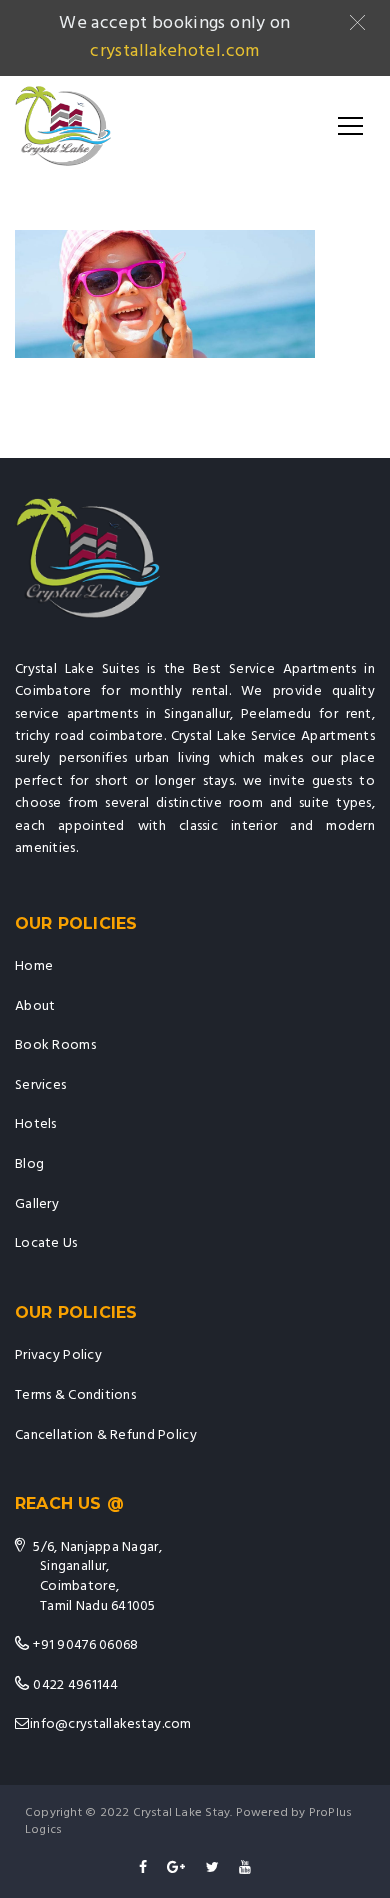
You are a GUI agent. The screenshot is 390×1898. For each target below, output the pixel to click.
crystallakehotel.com (174, 51)
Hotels (36, 1124)
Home (34, 966)
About (35, 1006)
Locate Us (46, 1243)
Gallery (37, 1204)
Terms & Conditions (75, 1395)
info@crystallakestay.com (111, 1724)
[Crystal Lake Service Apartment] (63, 126)
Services (40, 1085)
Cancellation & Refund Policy (106, 1435)
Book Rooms (55, 1045)
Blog (29, 1164)
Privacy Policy (58, 1355)
